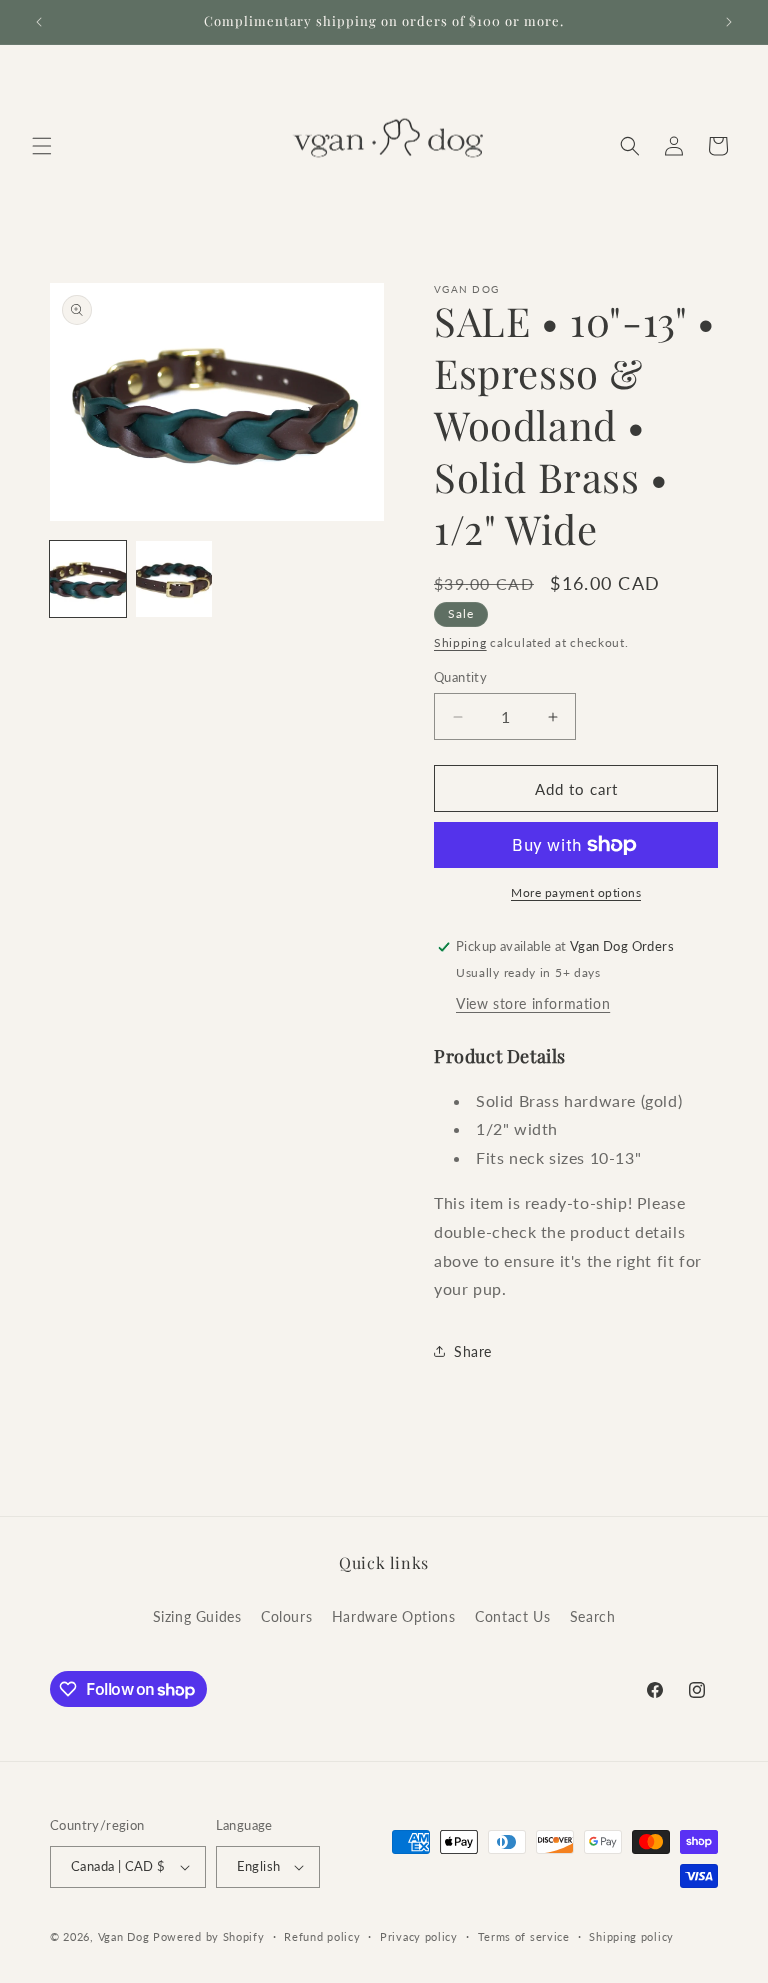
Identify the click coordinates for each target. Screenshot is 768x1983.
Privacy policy (419, 1936)
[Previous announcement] (39, 22)
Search (593, 1616)
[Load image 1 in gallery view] (88, 579)
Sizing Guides (197, 1616)
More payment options (576, 892)
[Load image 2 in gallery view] (174, 579)
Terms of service (524, 1936)
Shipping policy (631, 1936)
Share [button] (473, 1351)
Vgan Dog (124, 1936)
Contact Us (512, 1616)
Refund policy (322, 1936)
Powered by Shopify (209, 1936)
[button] (42, 146)
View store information (533, 1003)
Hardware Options (394, 1616)
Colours (286, 1616)
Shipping (460, 642)
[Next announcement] (729, 22)
